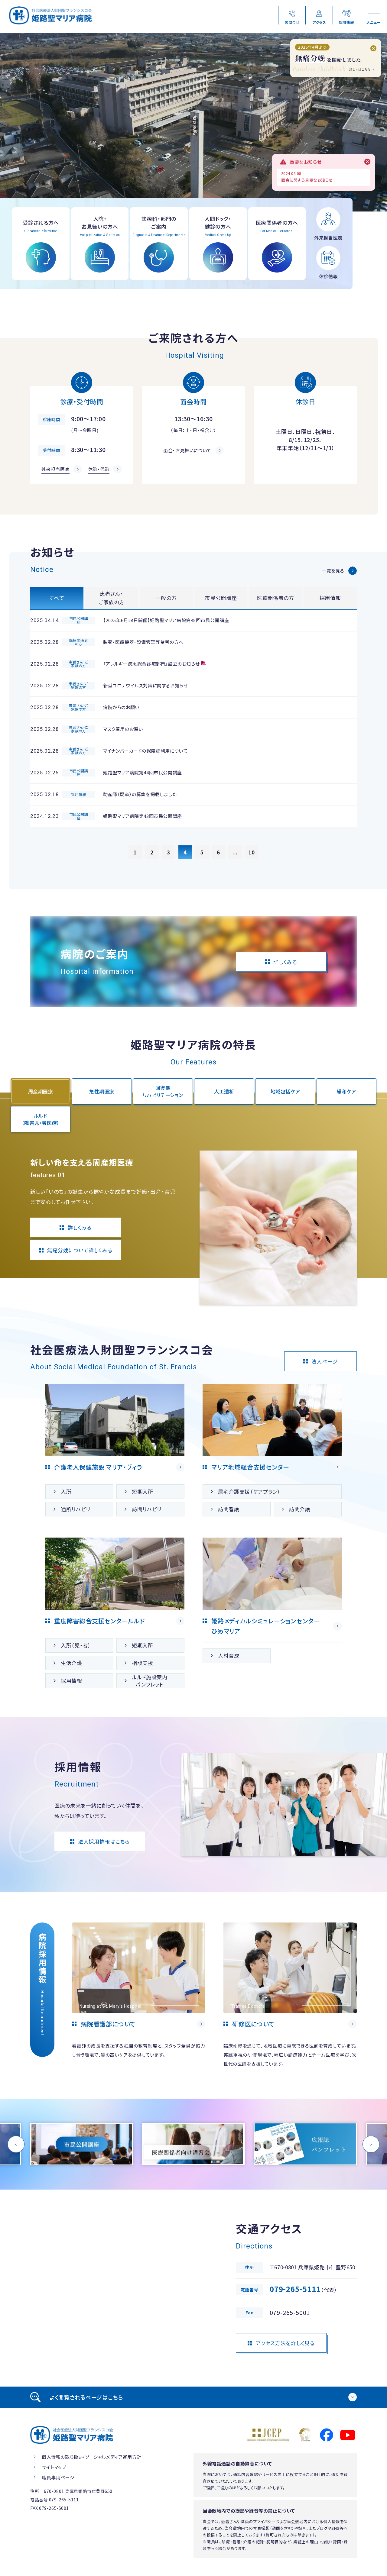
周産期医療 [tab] (41, 1091)
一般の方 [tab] (166, 598)
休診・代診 (99, 469)
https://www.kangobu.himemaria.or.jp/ (139, 1996)
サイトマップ (54, 2467)
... (235, 852)
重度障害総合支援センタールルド (99, 1621)
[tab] (193, 2397)
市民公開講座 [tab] (221, 598)
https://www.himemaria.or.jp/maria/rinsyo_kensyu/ (290, 1996)
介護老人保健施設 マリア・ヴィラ (98, 1467)
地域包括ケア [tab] (285, 1091)
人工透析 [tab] (224, 1091)
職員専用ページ (58, 2477)
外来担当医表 (56, 469)
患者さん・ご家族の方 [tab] (111, 598)
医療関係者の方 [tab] (276, 598)
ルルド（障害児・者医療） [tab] (41, 1119)
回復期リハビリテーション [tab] (163, 1091)
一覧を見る (333, 571)
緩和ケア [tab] (347, 1091)
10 (252, 852)
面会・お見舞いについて (187, 450)
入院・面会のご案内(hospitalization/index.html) (100, 244)
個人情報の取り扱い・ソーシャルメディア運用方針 (92, 2457)
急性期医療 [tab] (102, 1091)
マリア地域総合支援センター (250, 1467)
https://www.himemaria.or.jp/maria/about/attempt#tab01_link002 (193, 2144)
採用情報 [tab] (330, 598)
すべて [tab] (57, 598)
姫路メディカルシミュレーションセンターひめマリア (265, 1626)
